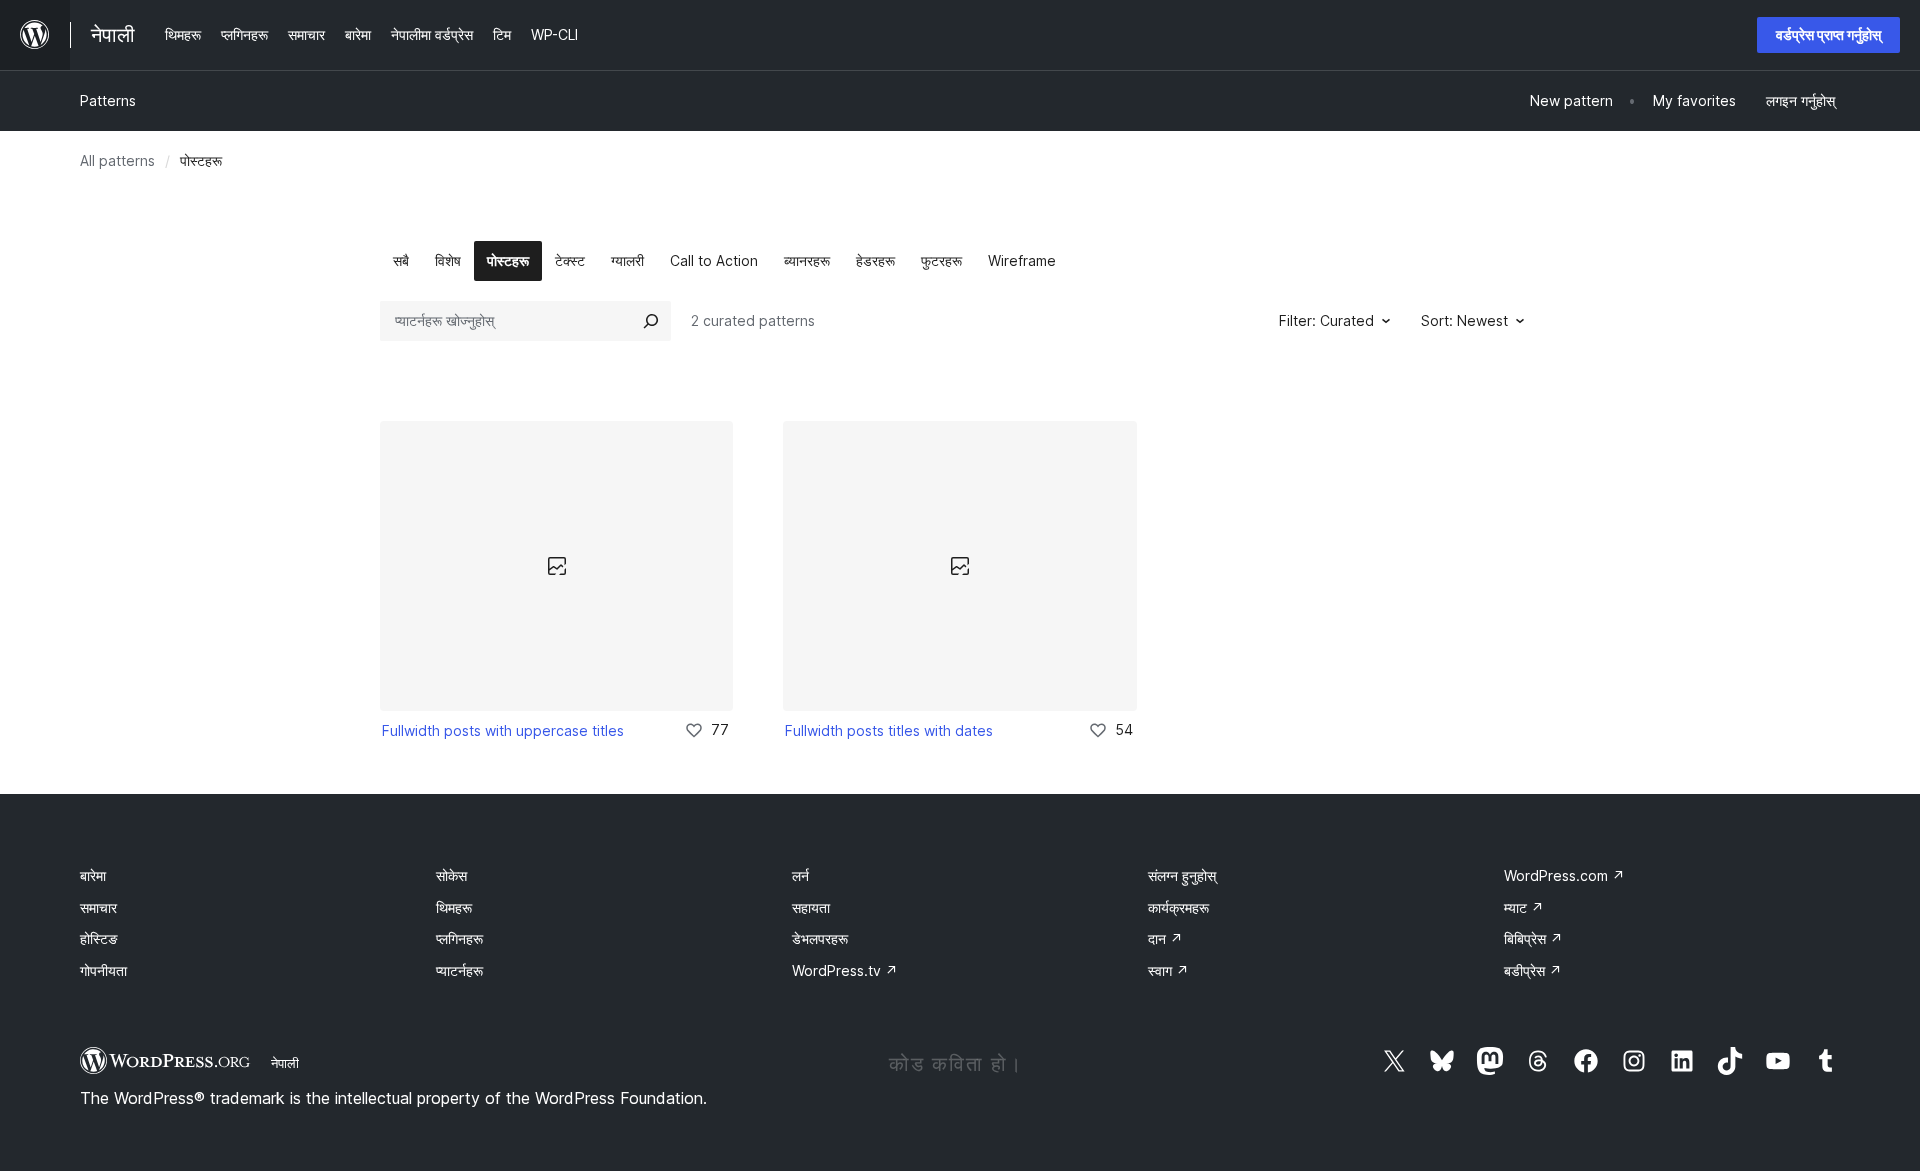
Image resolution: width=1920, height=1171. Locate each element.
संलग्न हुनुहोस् (1182, 875)
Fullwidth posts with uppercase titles (503, 730)
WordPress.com (1564, 875)
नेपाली (285, 1063)
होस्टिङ (99, 938)
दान (1165, 938)
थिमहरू (454, 907)
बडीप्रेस (1533, 970)
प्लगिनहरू (459, 938)
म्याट (1524, 907)
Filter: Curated (1326, 320)
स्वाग (1168, 970)
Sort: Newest (1464, 320)
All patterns (117, 160)
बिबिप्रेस (1533, 938)
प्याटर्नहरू (459, 970)
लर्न (800, 875)
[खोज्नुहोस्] (651, 321)
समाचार (98, 907)
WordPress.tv (845, 970)
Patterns (108, 100)
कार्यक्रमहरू (1178, 907)
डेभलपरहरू (820, 938)
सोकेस (451, 875)
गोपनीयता (103, 970)
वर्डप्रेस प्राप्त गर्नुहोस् (1828, 34)
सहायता (811, 907)
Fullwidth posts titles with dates (889, 730)
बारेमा (93, 875)
